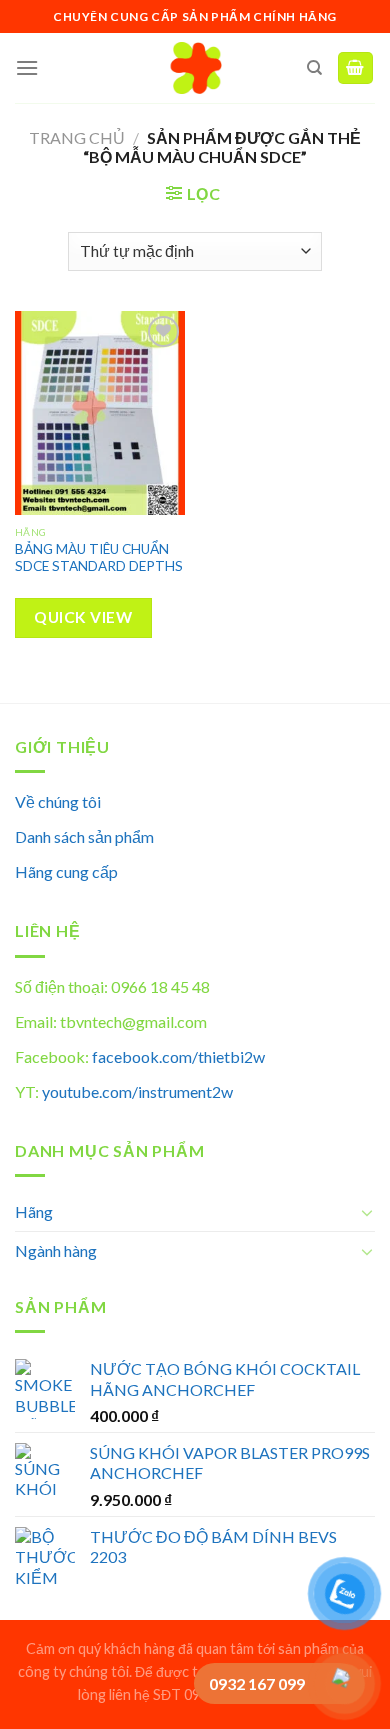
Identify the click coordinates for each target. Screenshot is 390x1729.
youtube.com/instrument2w (137, 1091)
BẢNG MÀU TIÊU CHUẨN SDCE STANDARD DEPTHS (99, 558)
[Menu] (27, 67)
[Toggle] (367, 1212)
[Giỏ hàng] (356, 68)
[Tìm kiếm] (314, 68)
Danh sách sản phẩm (84, 836)
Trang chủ (77, 137)
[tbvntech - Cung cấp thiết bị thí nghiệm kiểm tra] (195, 68)
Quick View (83, 617)
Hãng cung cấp (66, 871)
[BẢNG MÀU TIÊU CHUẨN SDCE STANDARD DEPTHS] (100, 413)
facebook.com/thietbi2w (178, 1056)
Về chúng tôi (58, 801)
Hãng (34, 1211)
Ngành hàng (56, 1250)
